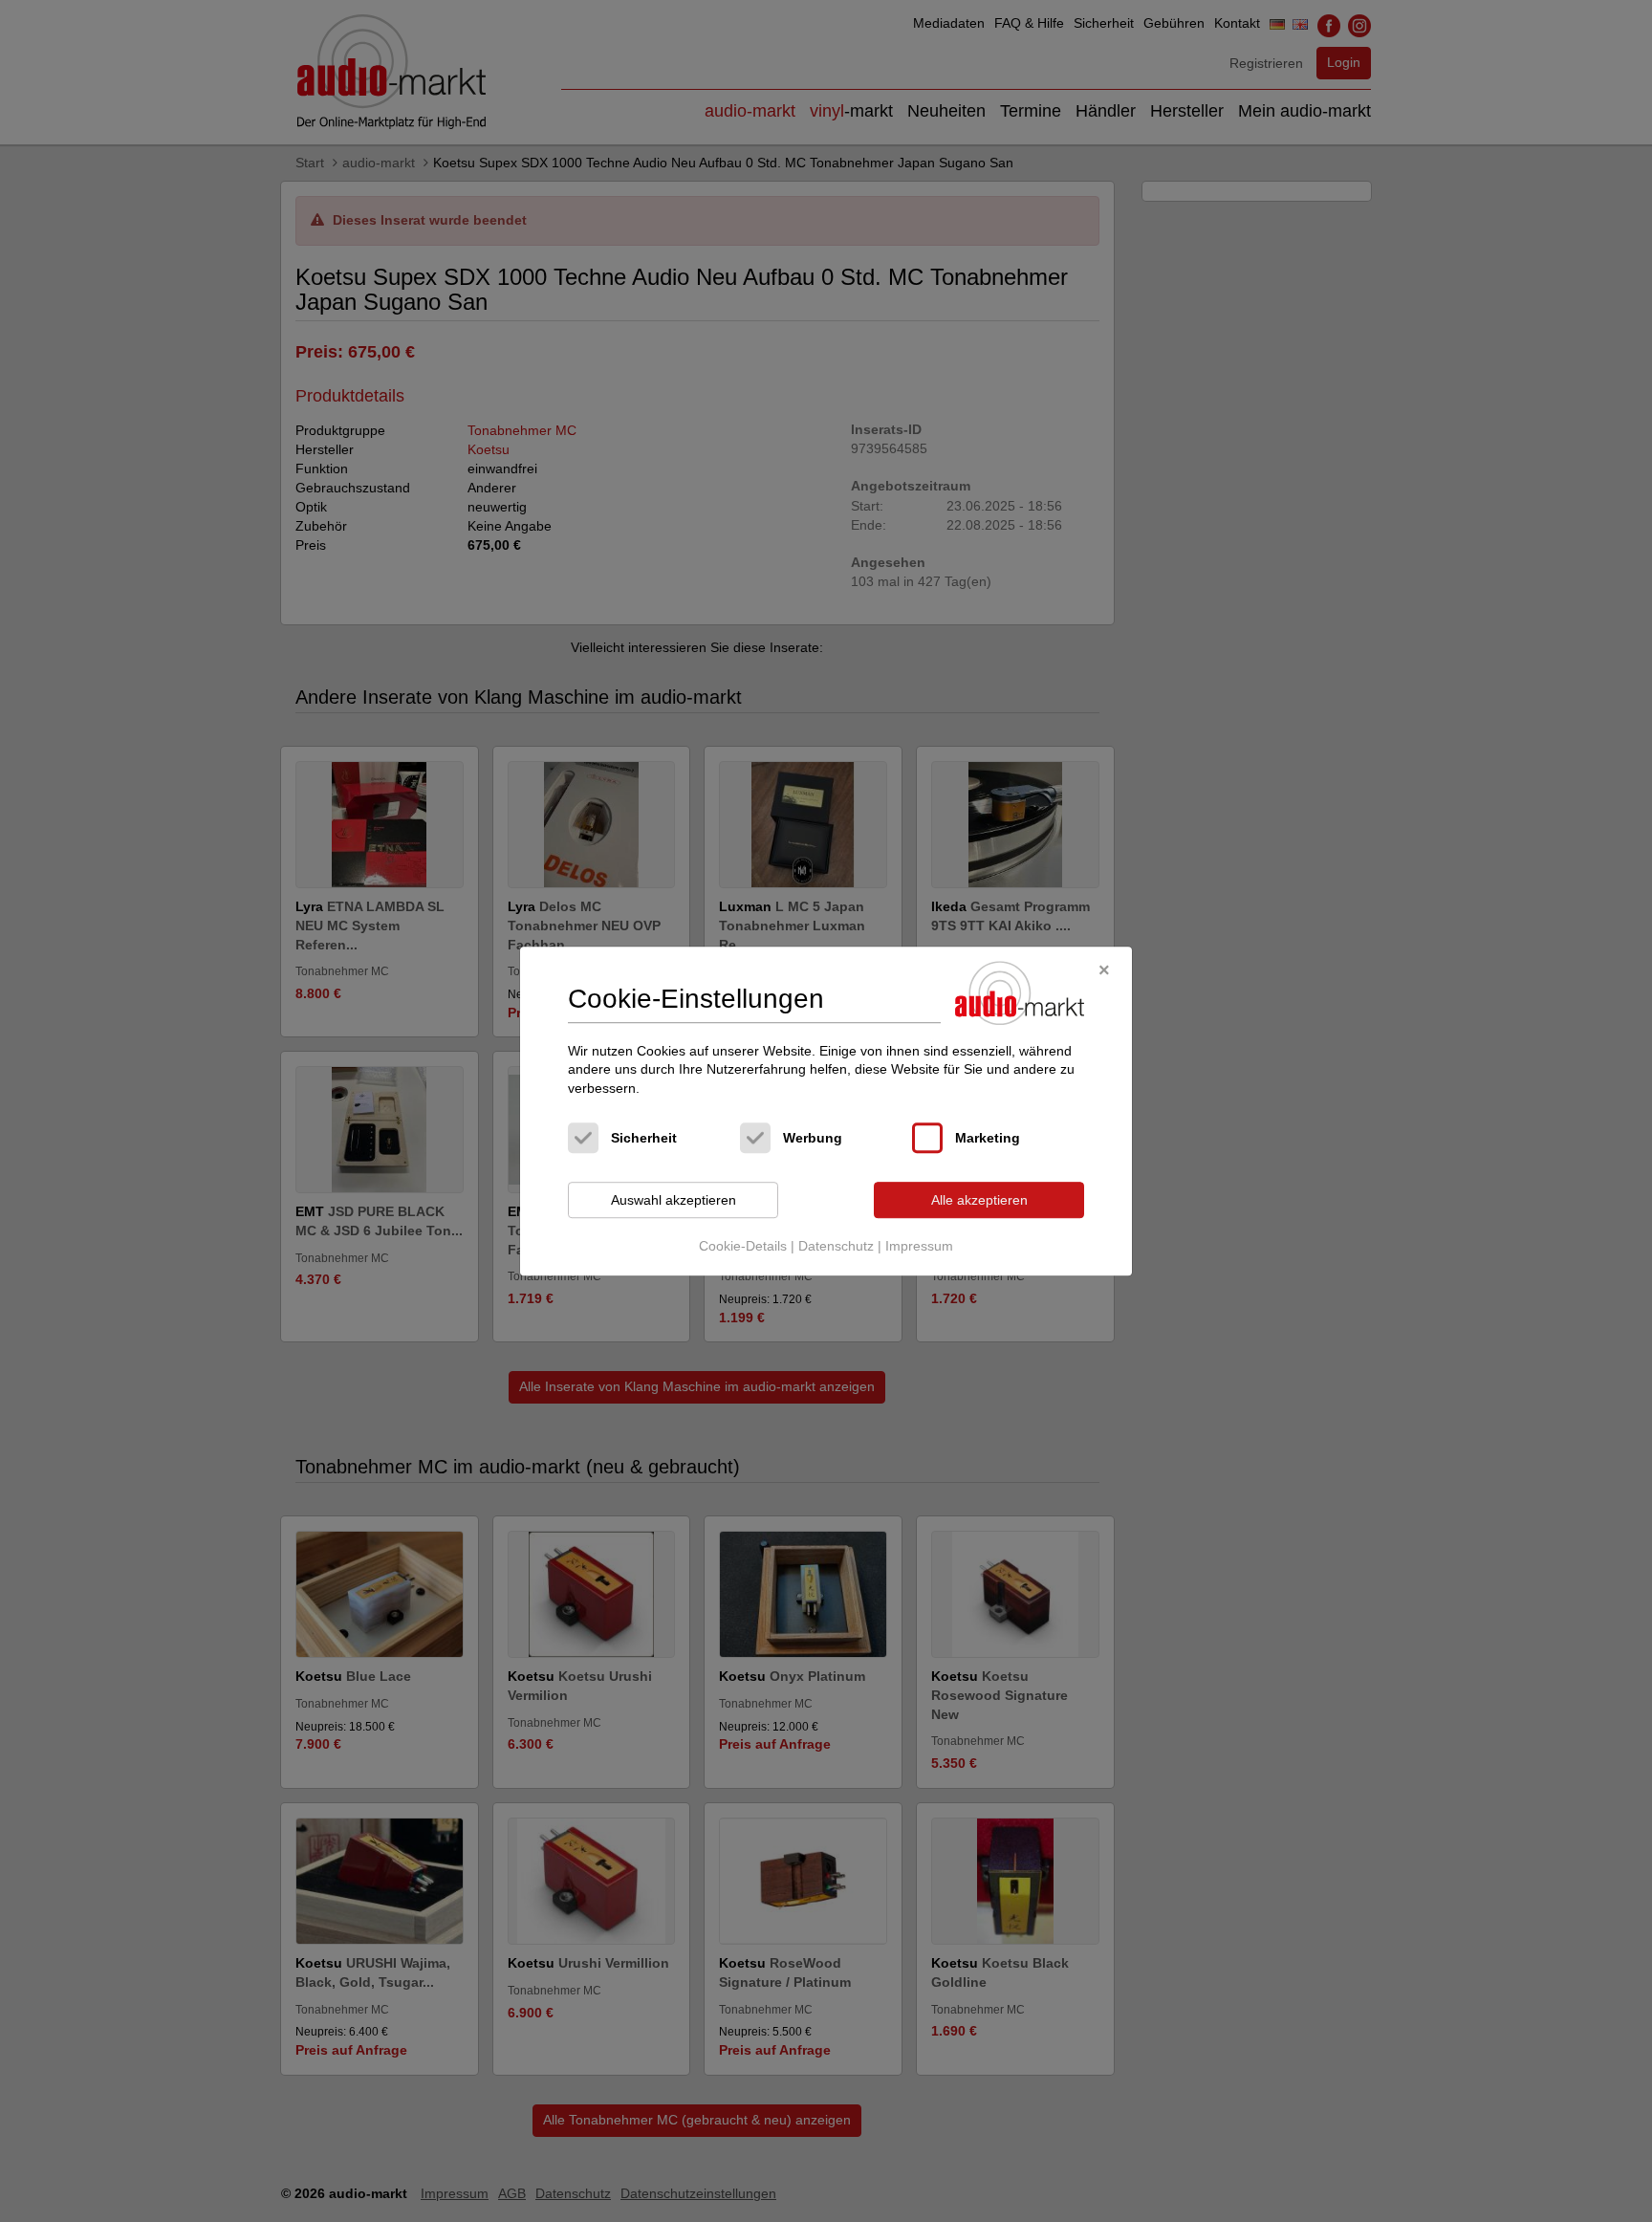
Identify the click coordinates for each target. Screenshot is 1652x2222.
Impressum (919, 1246)
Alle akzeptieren (979, 1200)
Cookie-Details (743, 1246)
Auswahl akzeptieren (674, 1200)
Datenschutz (836, 1246)
